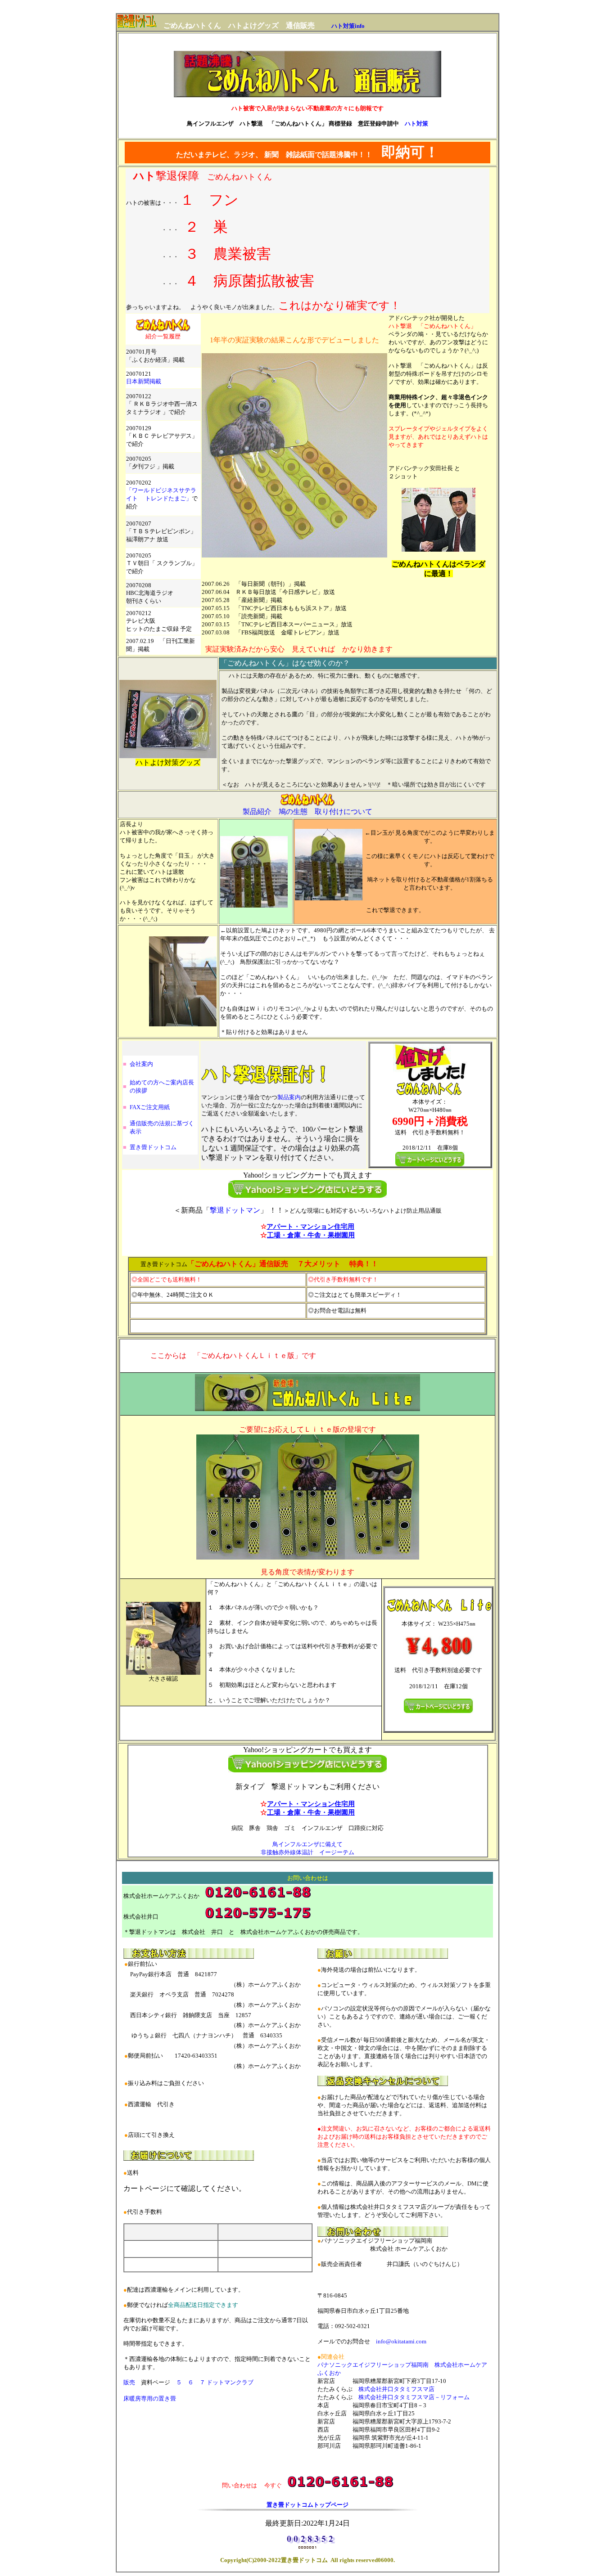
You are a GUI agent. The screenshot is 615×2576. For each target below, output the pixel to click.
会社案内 (141, 1064)
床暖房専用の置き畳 (150, 2398)
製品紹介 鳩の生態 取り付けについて (307, 811)
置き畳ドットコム (153, 1147)
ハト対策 (416, 124)
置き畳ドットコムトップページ (307, 2505)
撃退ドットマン (235, 1210)
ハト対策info (348, 26)
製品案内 (289, 1097)
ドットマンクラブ (230, 2382)
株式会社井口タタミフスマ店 (396, 2389)
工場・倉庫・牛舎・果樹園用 (311, 1235)
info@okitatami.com (401, 2341)
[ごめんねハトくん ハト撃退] (136, 25)
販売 (129, 2382)
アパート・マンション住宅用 (310, 1227)
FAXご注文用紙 (153, 1107)
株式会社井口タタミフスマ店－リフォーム (414, 2397)
